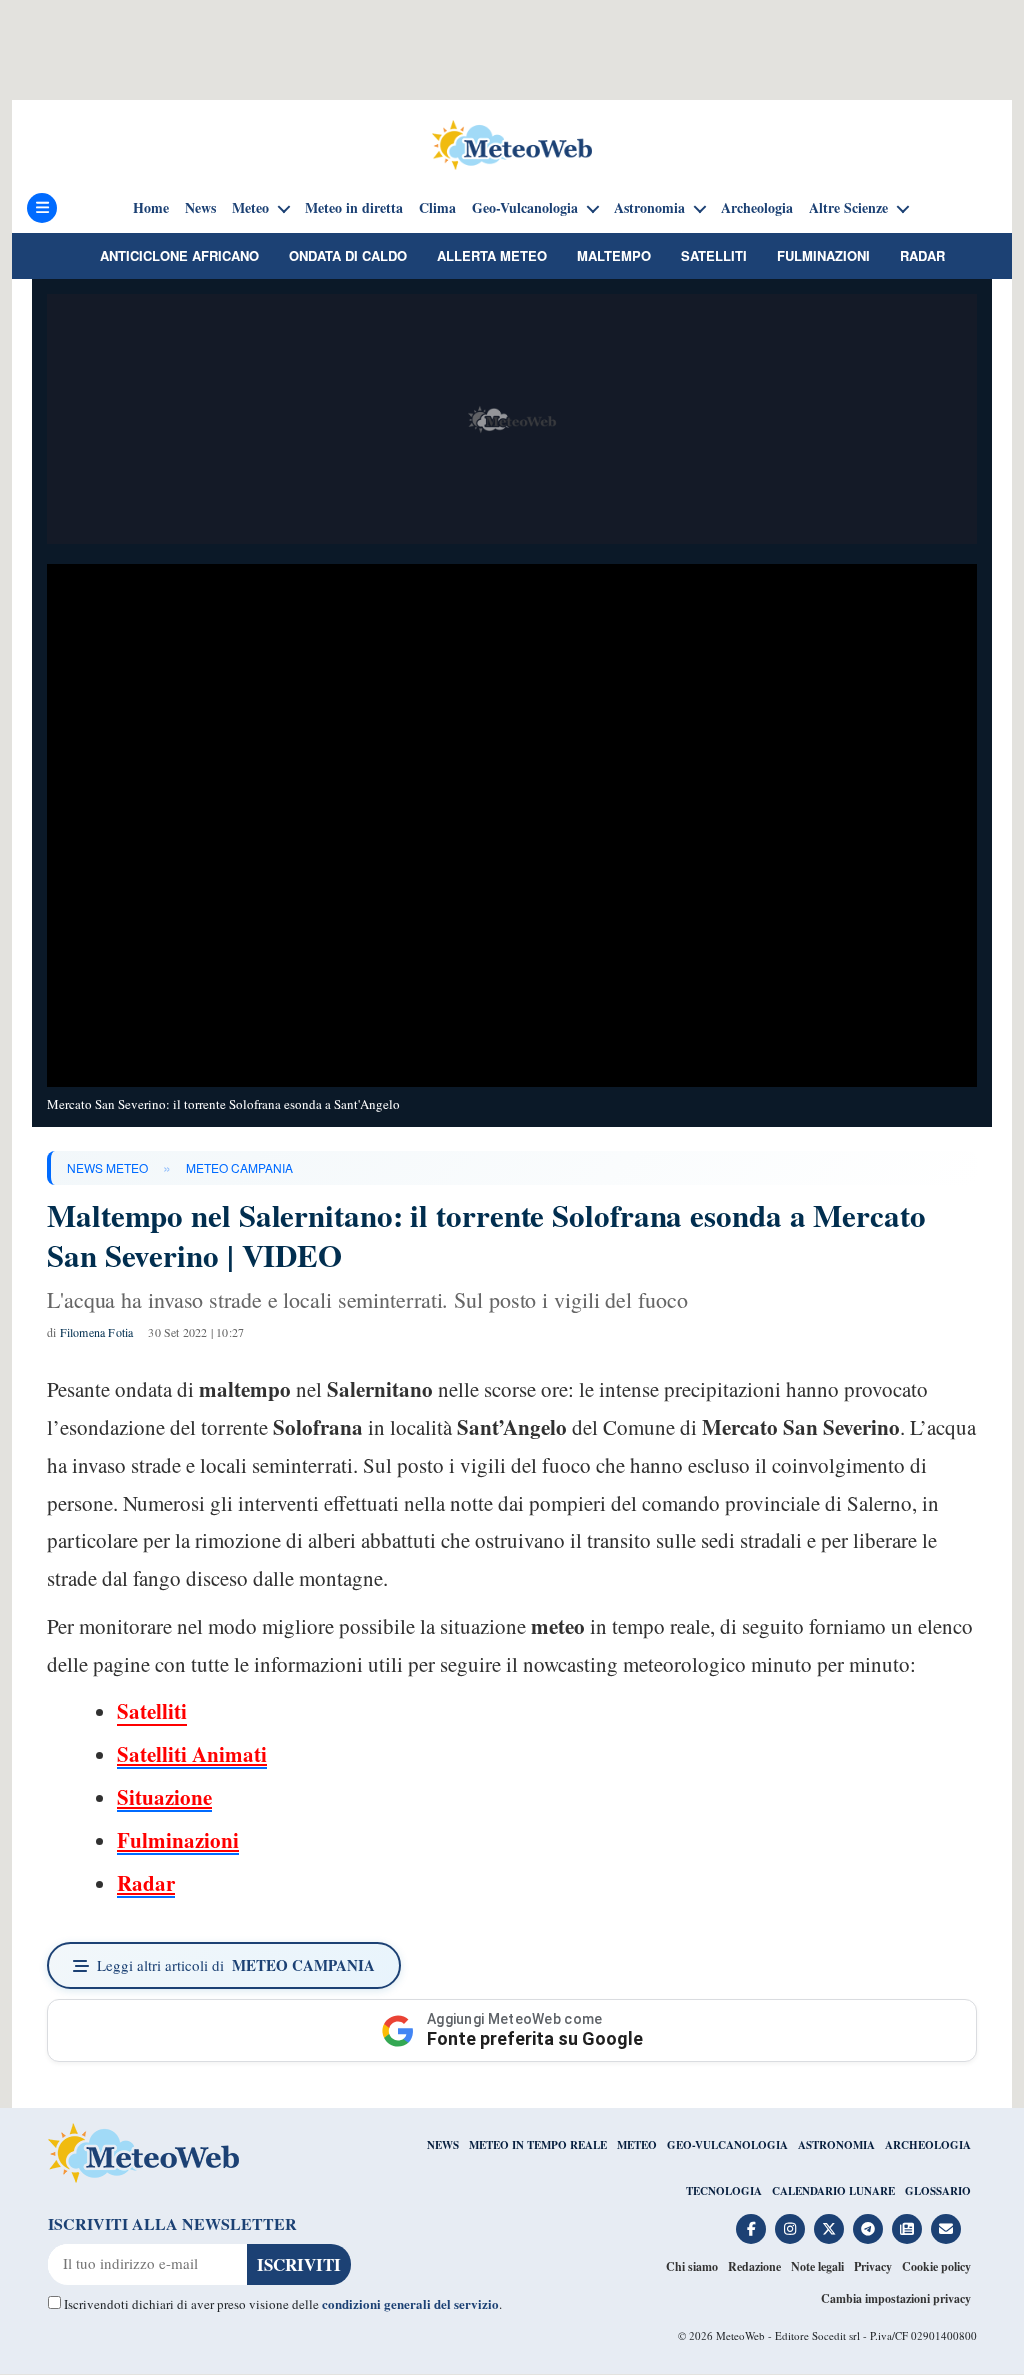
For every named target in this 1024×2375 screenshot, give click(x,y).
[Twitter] (829, 2229)
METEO (637, 2145)
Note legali (817, 2266)
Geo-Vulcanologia (525, 208)
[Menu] (42, 208)
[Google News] (907, 2229)
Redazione (754, 2266)
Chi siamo (692, 2266)
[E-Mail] (946, 2229)
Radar (922, 255)
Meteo (250, 208)
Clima (437, 208)
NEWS (443, 2145)
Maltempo (614, 255)
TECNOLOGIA (724, 2191)
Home (151, 208)
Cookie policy (936, 2266)
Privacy (873, 2266)
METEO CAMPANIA (239, 1167)
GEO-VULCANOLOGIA (727, 2145)
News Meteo (107, 1167)
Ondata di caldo (348, 255)
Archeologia (757, 208)
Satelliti (714, 255)
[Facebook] (751, 2229)
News (200, 208)
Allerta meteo (492, 255)
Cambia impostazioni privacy (896, 2298)
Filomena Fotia (97, 1332)
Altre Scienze (848, 208)
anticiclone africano (179, 255)
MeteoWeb (740, 2335)
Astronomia (649, 208)
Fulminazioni (823, 255)
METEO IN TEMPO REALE (538, 2145)
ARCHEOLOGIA (928, 2145)
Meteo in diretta (354, 208)
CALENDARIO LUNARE (833, 2191)
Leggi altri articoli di (236, 1965)
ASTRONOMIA (836, 2145)
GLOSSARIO (938, 2191)
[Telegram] (868, 2229)
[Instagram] (790, 2229)
